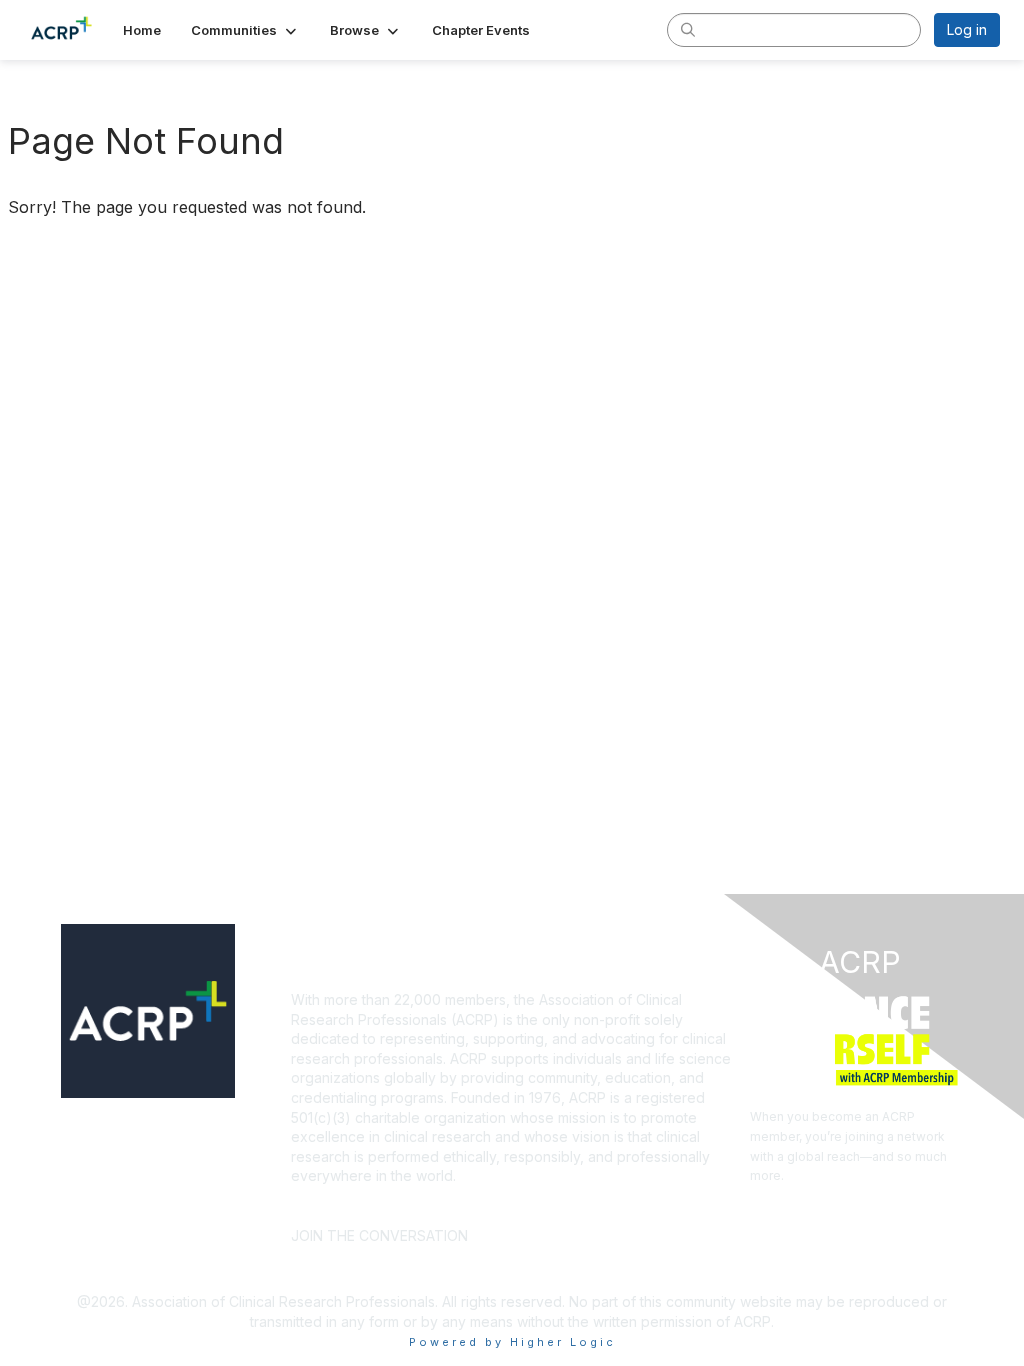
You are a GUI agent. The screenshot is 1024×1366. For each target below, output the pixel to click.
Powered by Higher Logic (512, 1342)
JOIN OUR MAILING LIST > (577, 1205)
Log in (967, 29)
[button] (245, 30)
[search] (688, 29)
